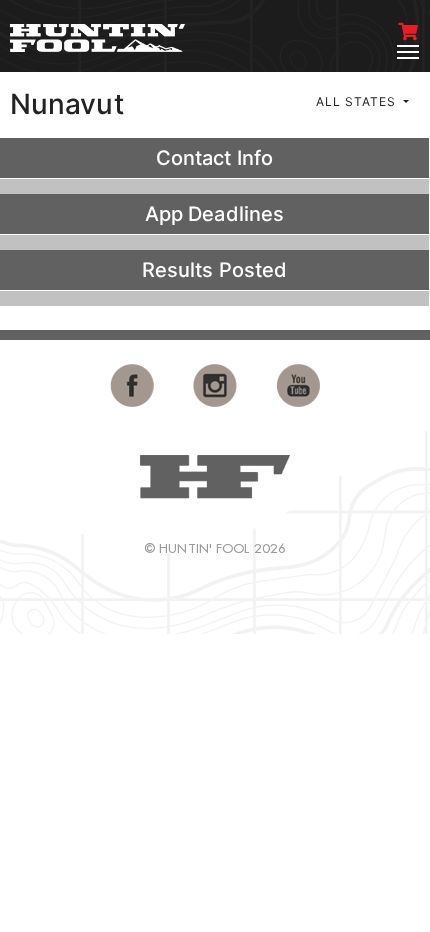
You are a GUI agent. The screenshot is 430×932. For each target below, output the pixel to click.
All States (358, 101)
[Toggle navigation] (408, 52)
